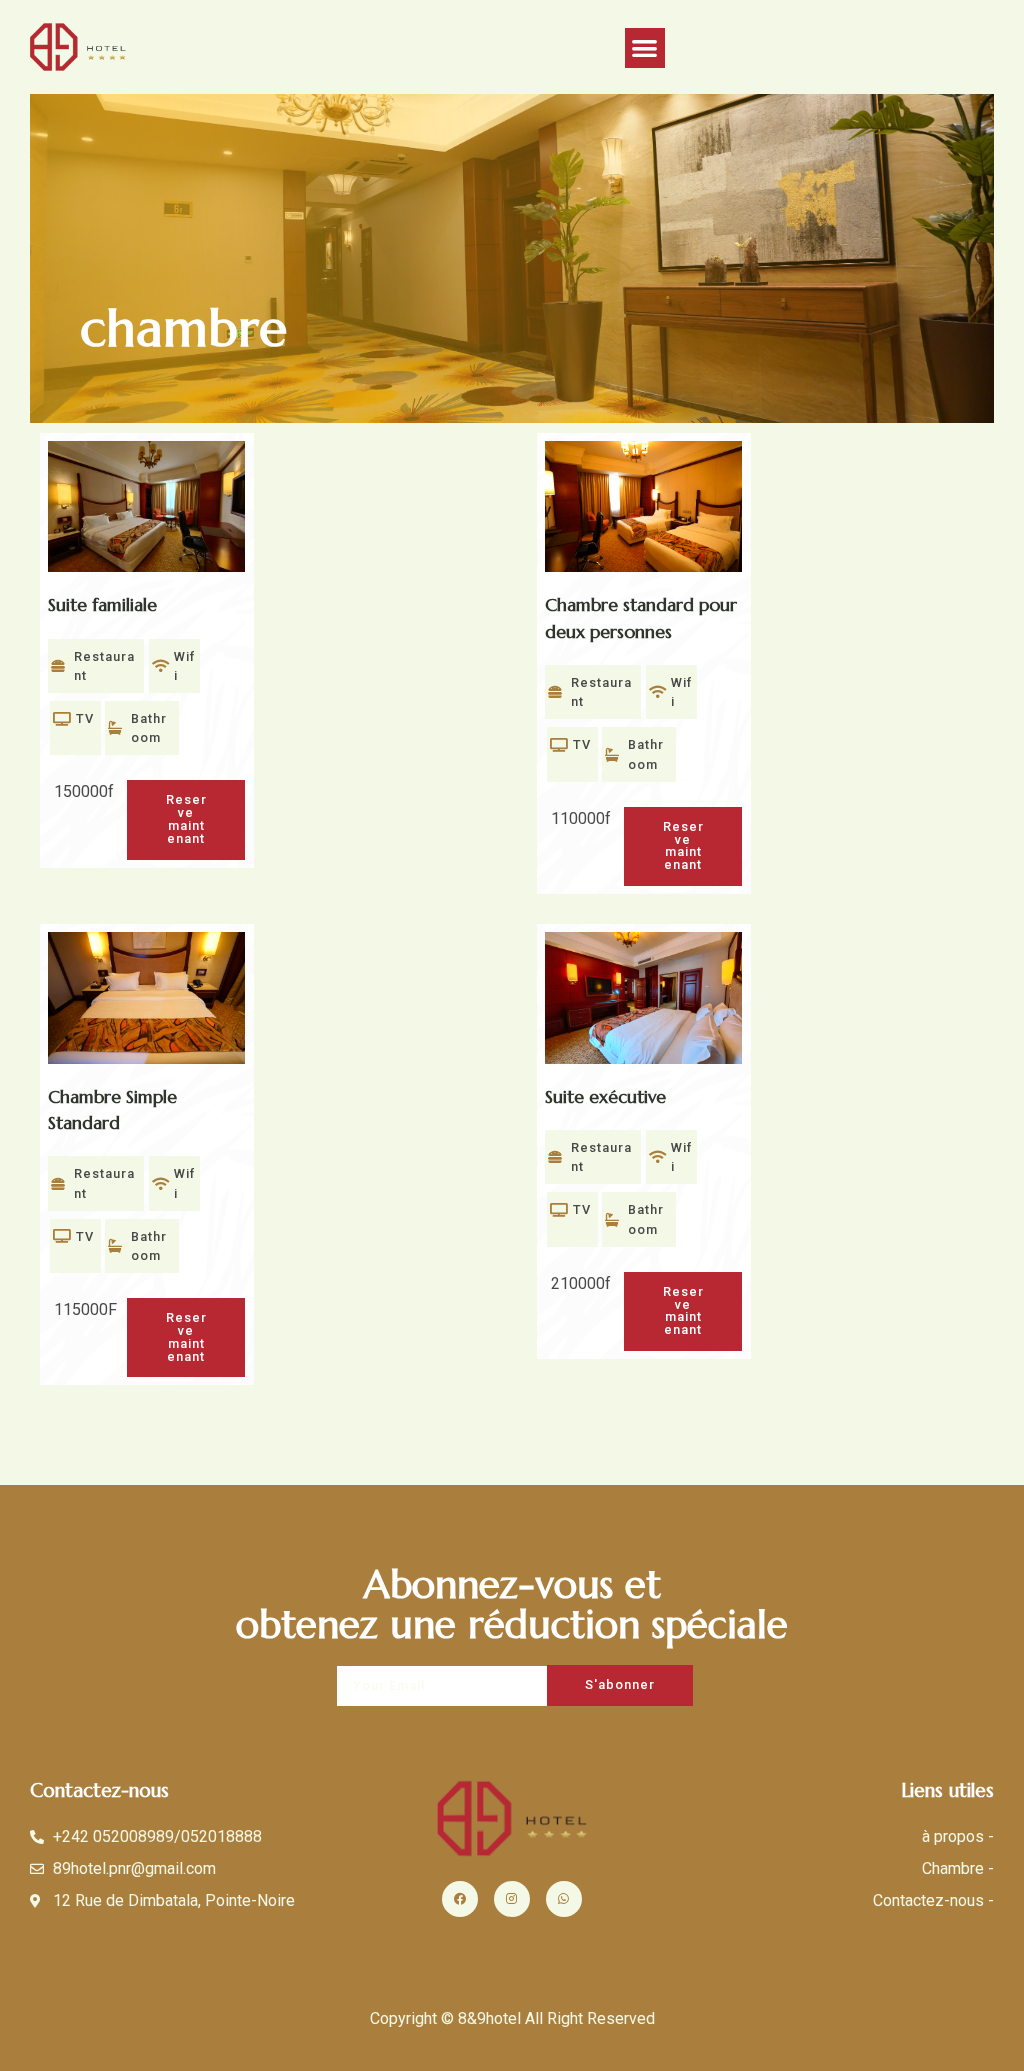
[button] (645, 48)
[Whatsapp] (564, 1899)
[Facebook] (460, 1899)
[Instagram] (512, 1899)
